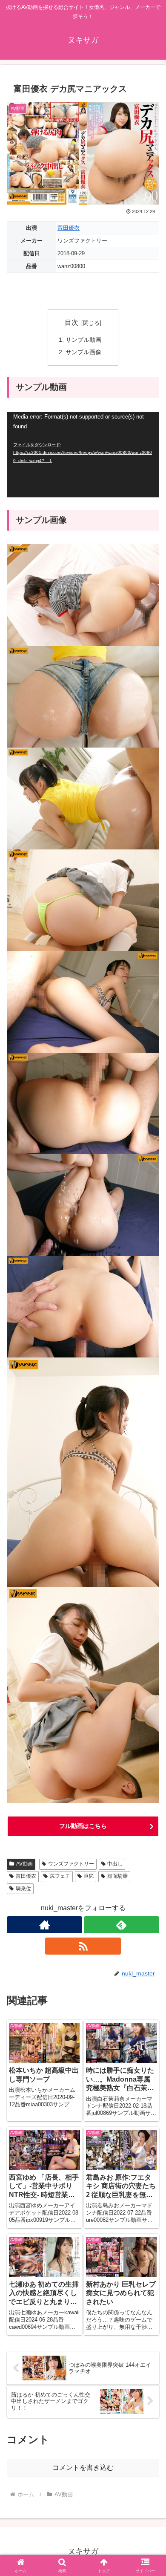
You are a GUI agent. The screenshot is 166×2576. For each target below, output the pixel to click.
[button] (149, 1622)
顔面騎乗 (117, 1876)
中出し (115, 1864)
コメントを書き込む (83, 2468)
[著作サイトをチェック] (44, 1925)
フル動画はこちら (83, 1826)
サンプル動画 (83, 340)
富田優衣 (69, 228)
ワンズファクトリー (71, 1864)
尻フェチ (60, 1876)
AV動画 (24, 1864)
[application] (83, 455)
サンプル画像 (83, 352)
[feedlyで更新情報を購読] (122, 1925)
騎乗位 (23, 1889)
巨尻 (89, 1876)
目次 (72, 322)
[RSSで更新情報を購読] (83, 1946)
